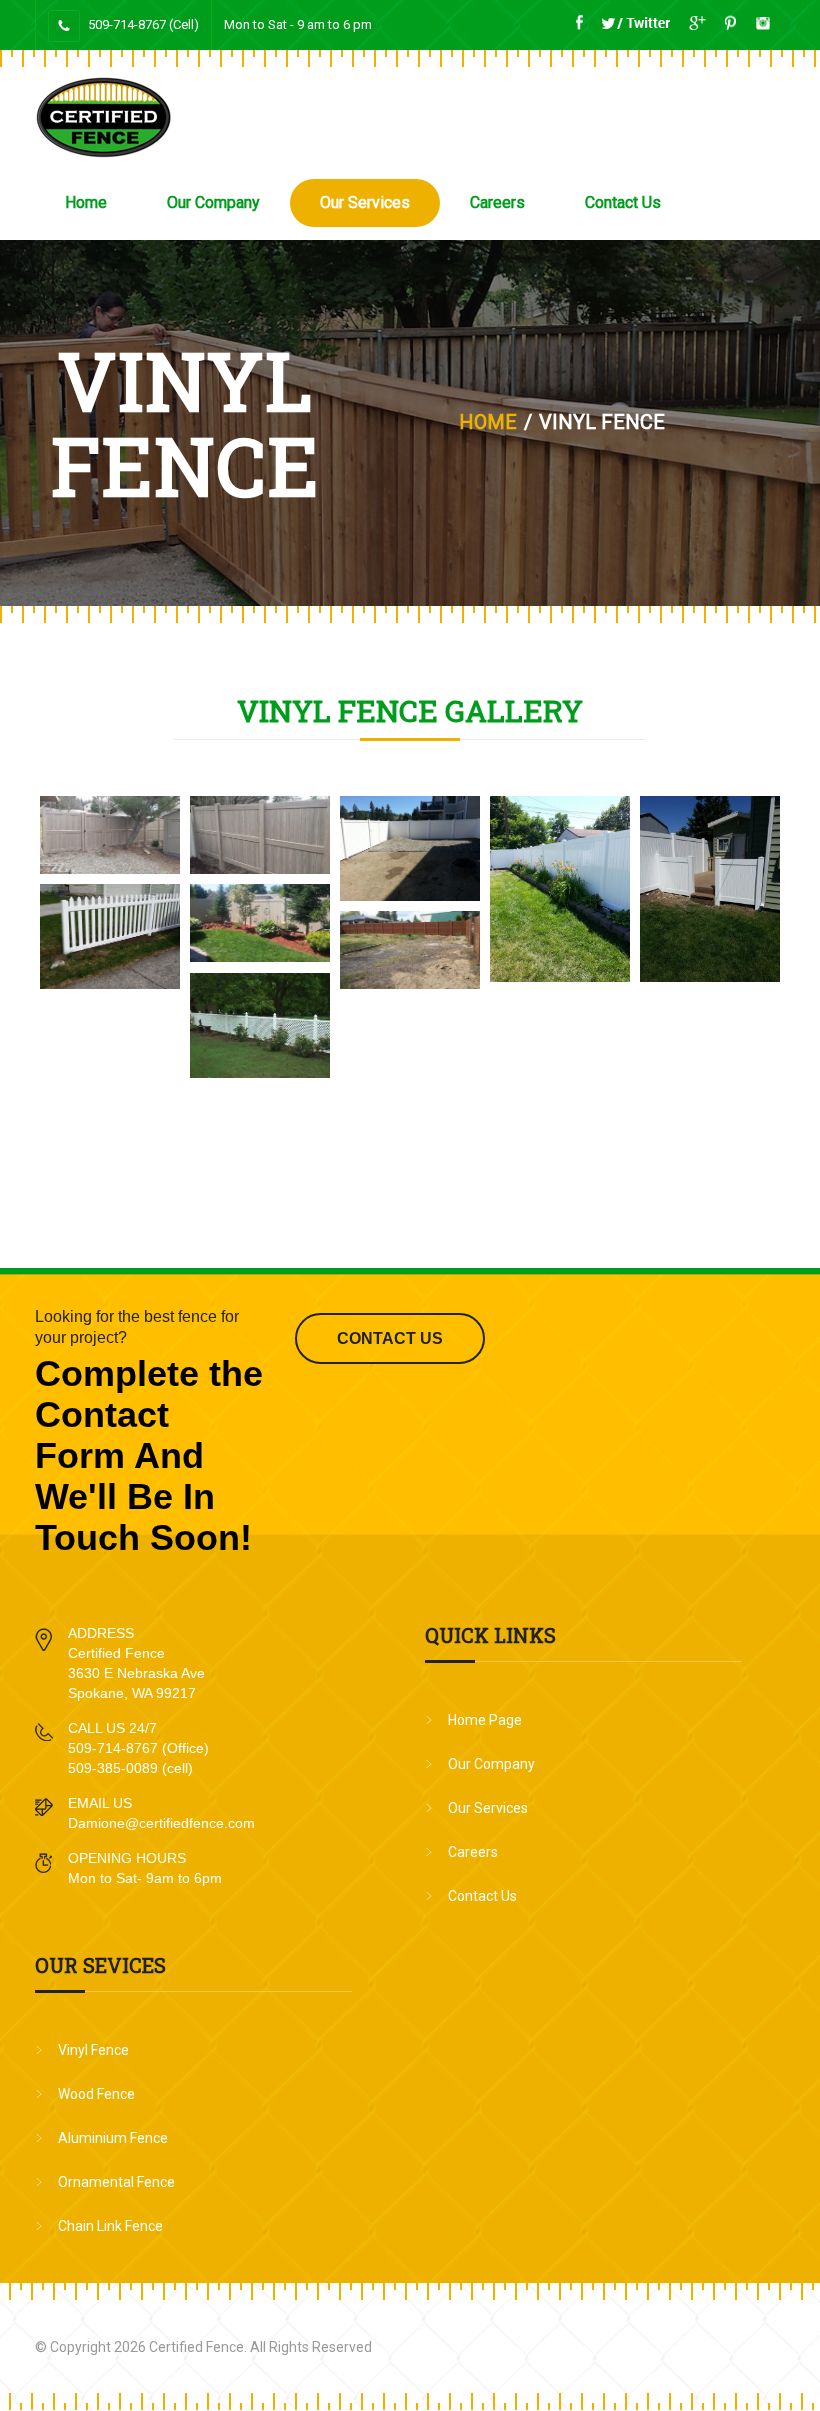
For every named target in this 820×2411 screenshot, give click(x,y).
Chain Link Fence (110, 2226)
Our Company (213, 202)
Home (86, 202)
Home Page (485, 1720)
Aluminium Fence (113, 2138)
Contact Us (623, 202)
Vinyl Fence (93, 2050)
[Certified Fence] (103, 117)
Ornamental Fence (116, 2182)
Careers (497, 202)
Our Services (365, 202)
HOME (488, 422)
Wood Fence (96, 2094)
